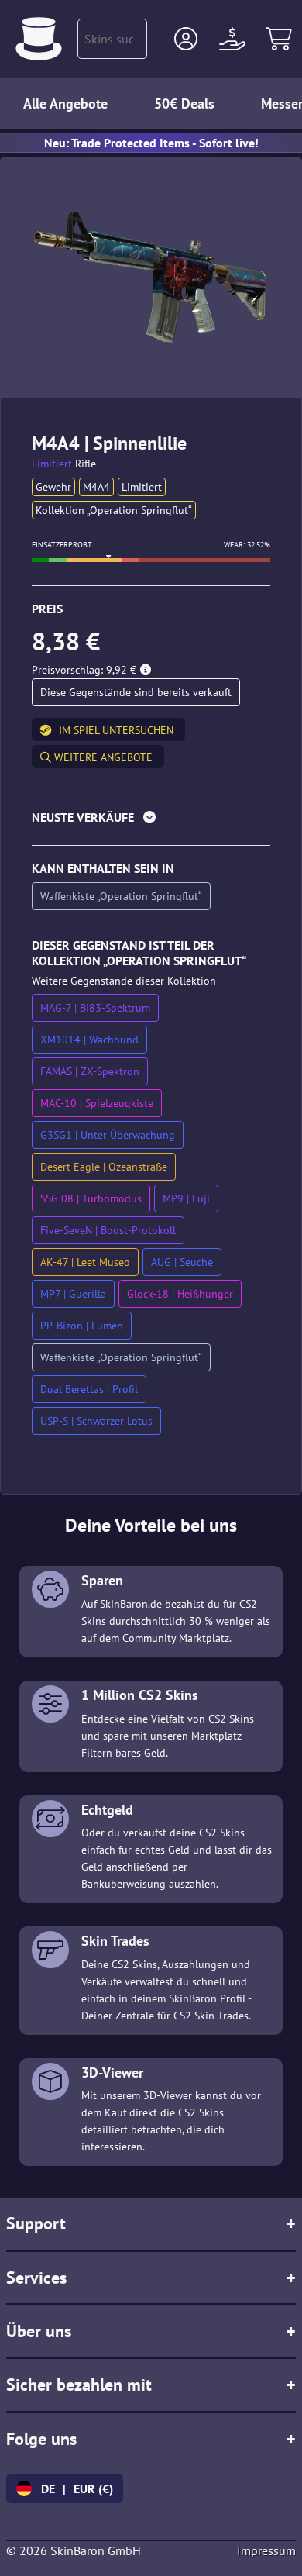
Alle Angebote (65, 103)
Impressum (266, 2550)
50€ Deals (184, 103)
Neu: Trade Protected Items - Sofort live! (151, 143)
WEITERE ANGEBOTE (102, 757)
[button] (186, 39)
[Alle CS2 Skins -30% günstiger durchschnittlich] (39, 39)
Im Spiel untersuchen (116, 730)
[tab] (151, 821)
